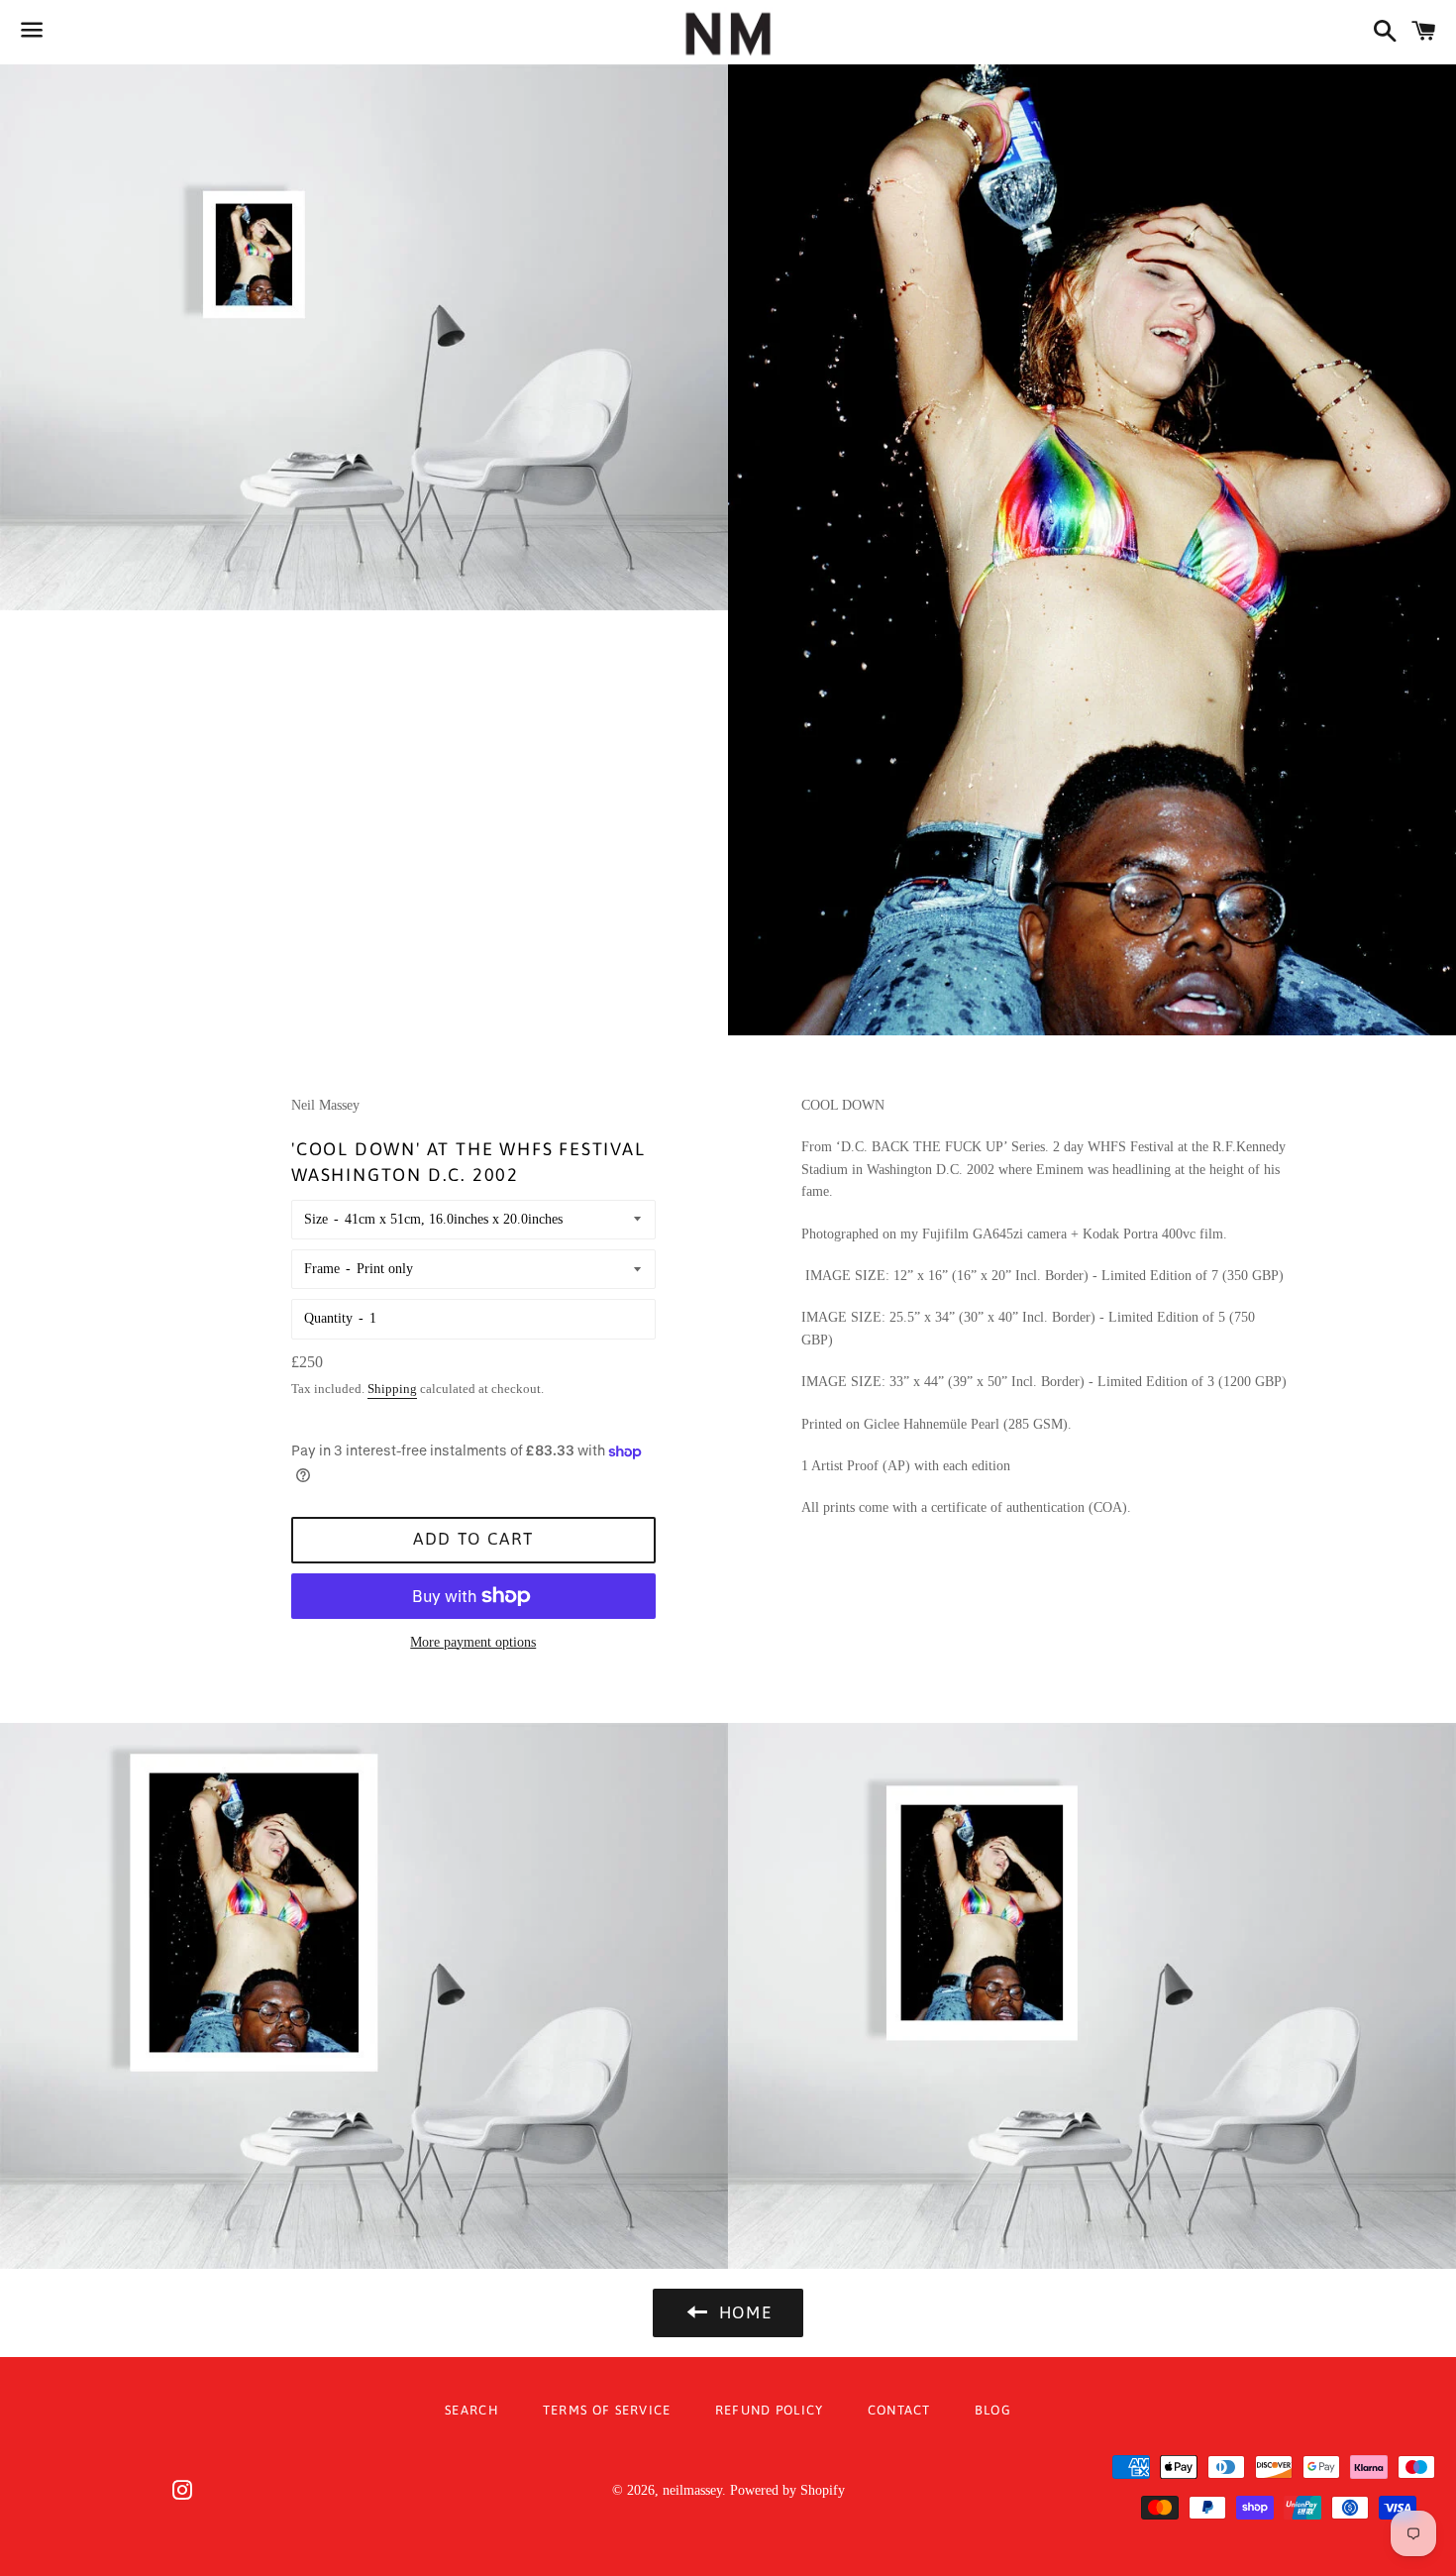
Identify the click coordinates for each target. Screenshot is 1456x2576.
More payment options (473, 1642)
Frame (322, 1269)
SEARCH (472, 2410)
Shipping (392, 1389)
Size (316, 1219)
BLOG (993, 2410)
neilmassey (692, 2490)
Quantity (328, 1318)
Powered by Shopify (787, 2490)
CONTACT (899, 2410)
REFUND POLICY (770, 2410)
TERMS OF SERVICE (607, 2410)
